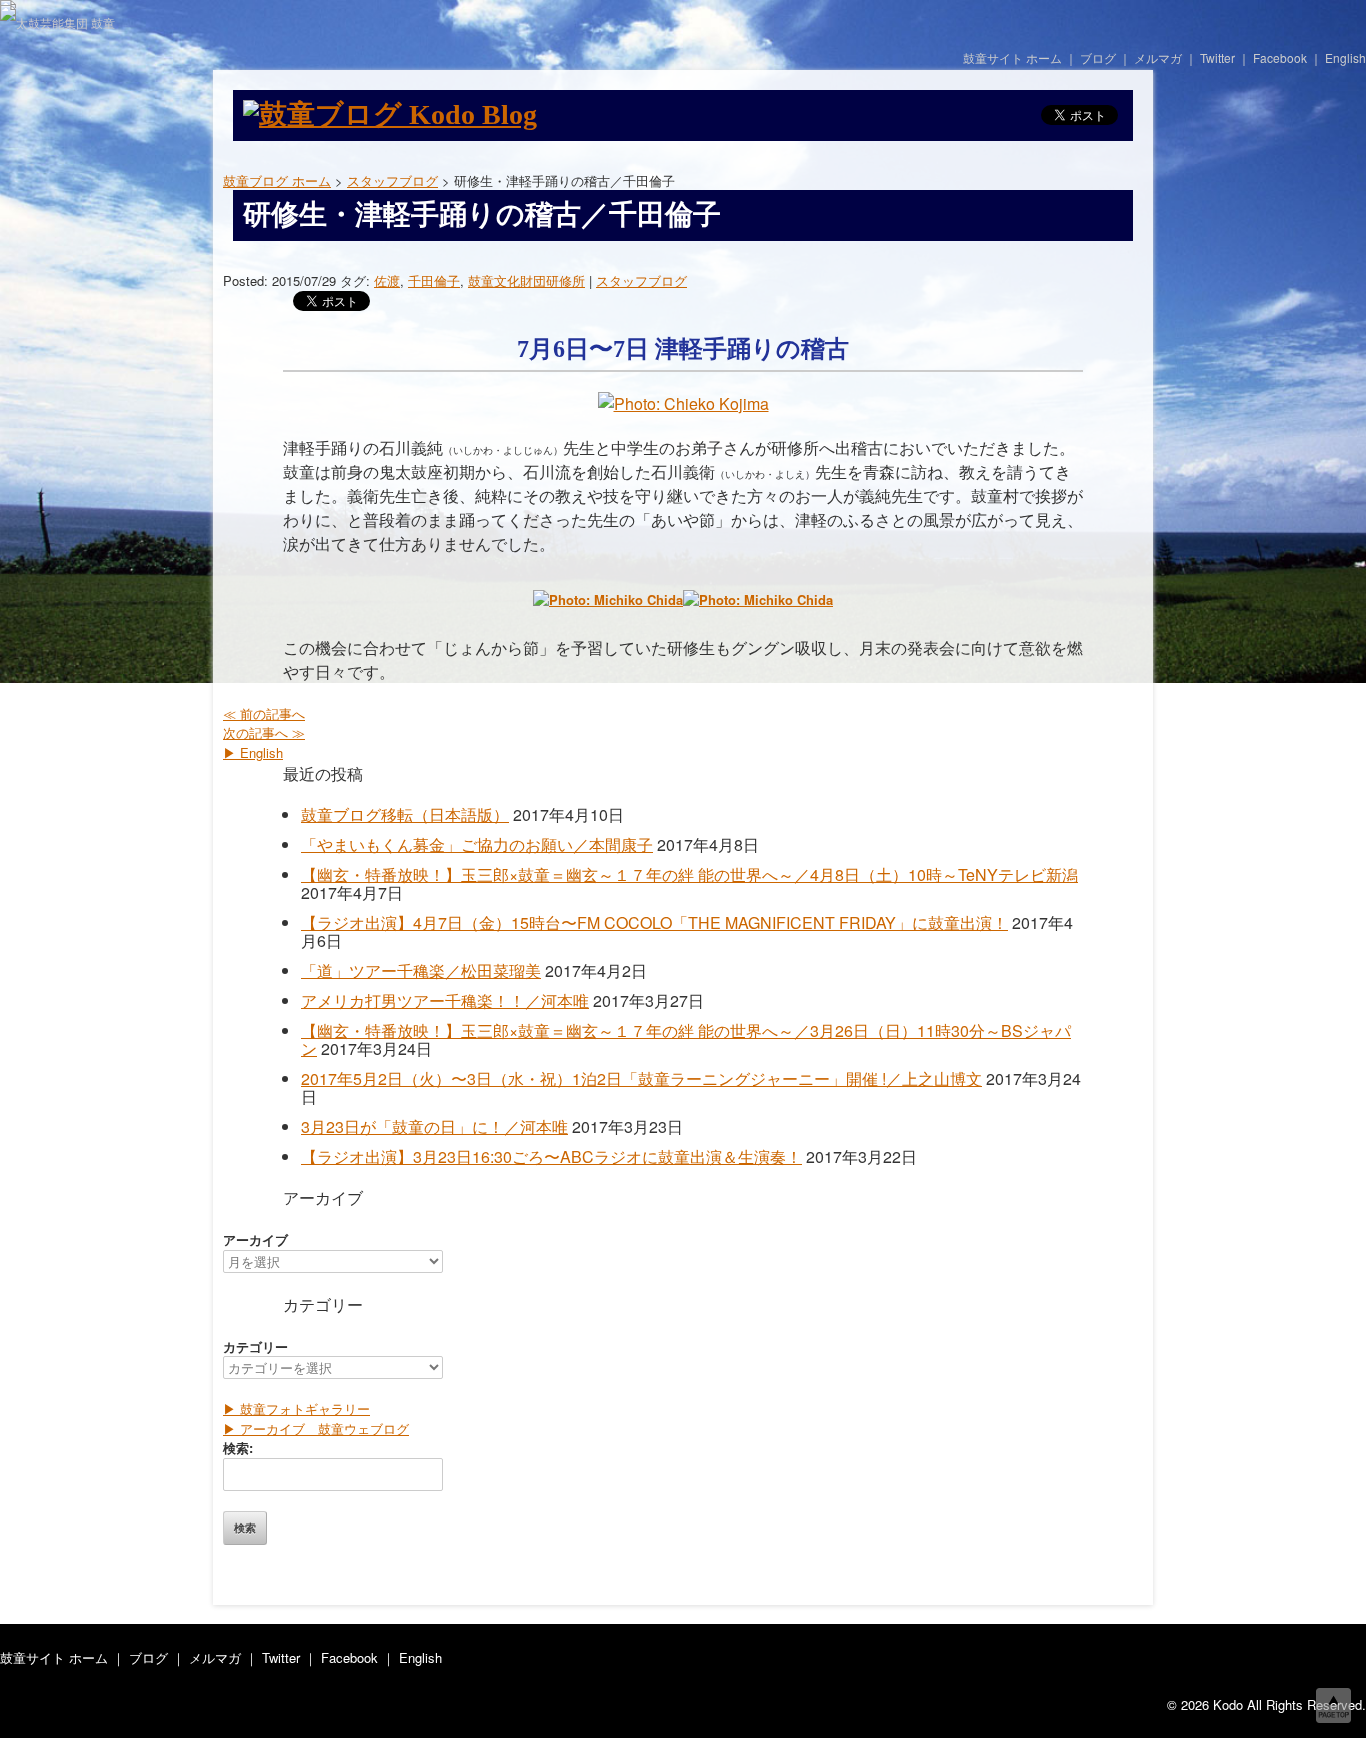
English (1345, 57)
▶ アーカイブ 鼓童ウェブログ (316, 1428)
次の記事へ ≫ (264, 732)
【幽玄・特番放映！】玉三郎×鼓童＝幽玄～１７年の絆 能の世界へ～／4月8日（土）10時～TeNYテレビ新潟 (689, 874)
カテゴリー (255, 1346)
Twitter (1217, 57)
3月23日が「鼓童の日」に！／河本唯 (434, 1126)
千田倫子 (434, 280)
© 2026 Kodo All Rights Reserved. (1266, 1704)
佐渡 (387, 280)
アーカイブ (255, 1239)
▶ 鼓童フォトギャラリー (296, 1408)
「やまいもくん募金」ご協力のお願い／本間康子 (477, 844)
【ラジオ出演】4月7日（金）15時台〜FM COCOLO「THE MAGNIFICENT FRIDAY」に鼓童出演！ (654, 922)
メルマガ (1158, 57)
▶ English (253, 752)
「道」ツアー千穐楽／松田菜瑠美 (421, 970)
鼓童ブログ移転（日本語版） (405, 814)
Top (1333, 1705)
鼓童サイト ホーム (1012, 57)
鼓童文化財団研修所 (526, 280)
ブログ (1098, 57)
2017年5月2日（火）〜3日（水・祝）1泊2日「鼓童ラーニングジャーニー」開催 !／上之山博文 (641, 1078)
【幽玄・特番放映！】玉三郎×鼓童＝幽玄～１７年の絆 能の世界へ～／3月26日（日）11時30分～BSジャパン (686, 1039)
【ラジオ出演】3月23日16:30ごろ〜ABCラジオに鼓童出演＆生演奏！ (551, 1156)
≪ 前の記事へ (264, 713)
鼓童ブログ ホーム (277, 180)
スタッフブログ (641, 280)
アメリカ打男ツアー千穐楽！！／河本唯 (445, 1000)
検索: (238, 1447)
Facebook (1280, 57)
